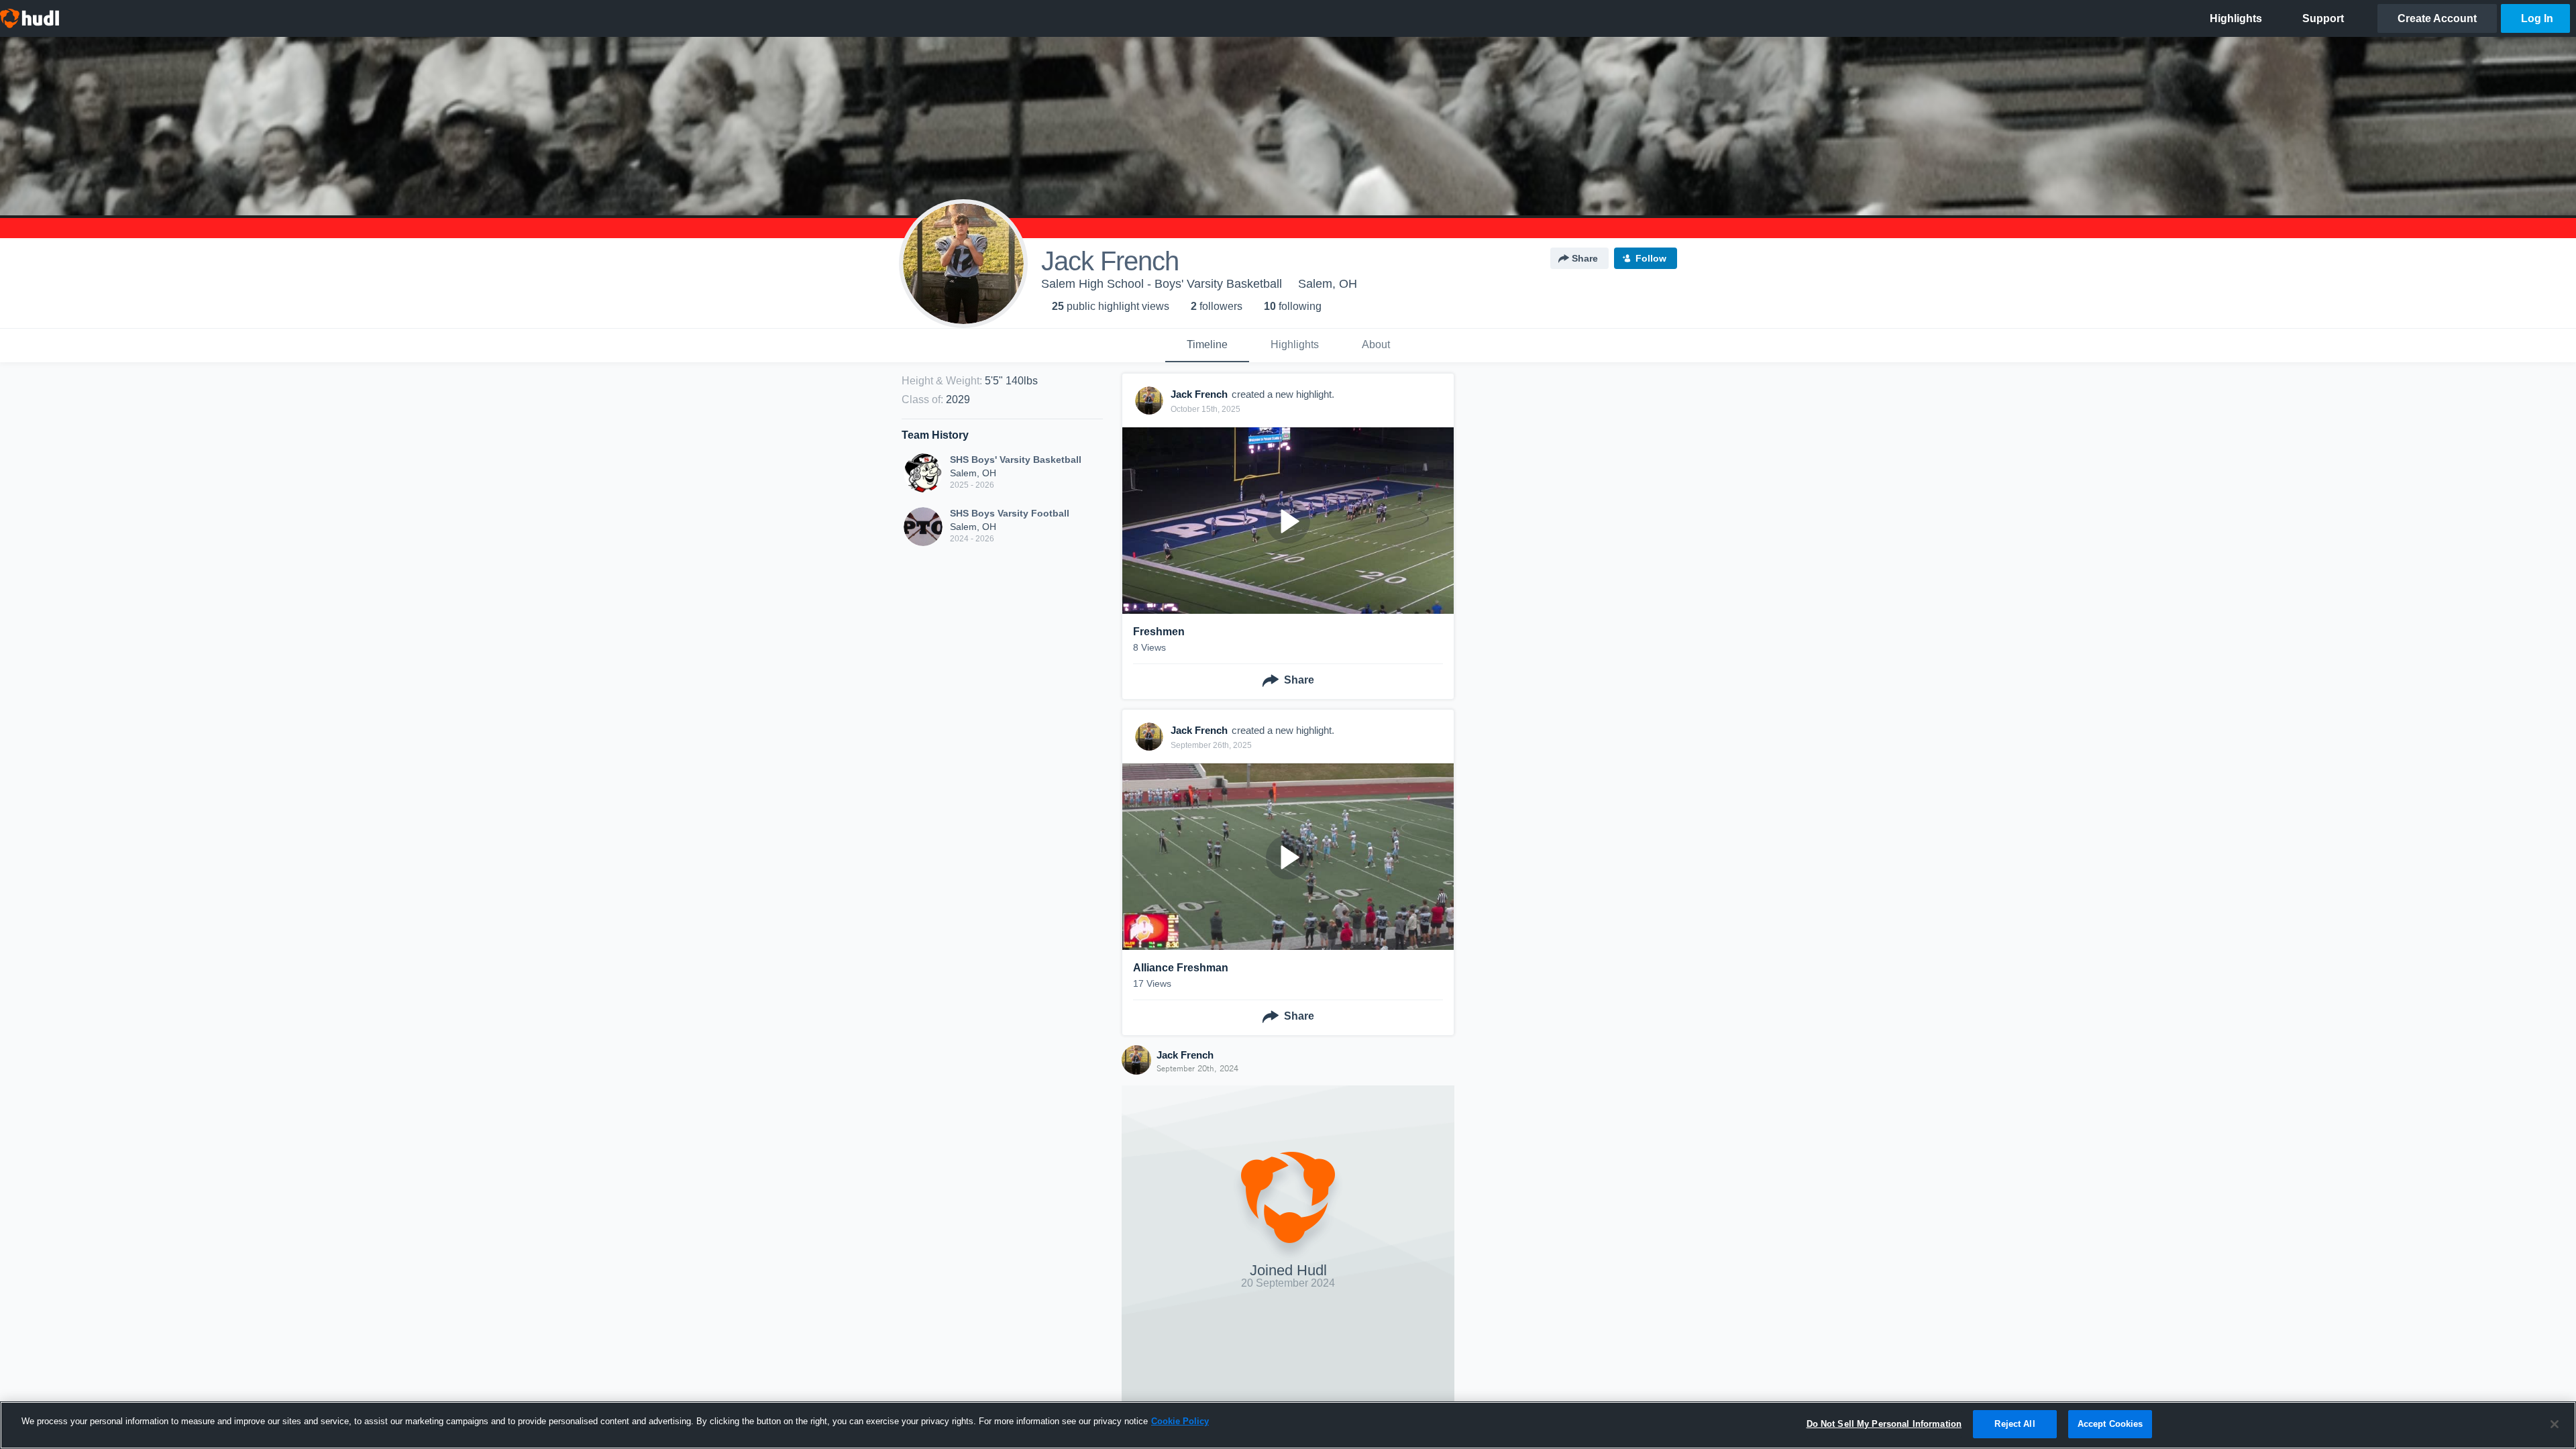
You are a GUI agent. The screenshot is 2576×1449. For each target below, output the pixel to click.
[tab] (1207, 345)
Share (1585, 258)
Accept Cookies (2110, 1424)
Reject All (2015, 1424)
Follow (1651, 258)
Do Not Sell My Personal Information (1884, 1424)
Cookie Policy (1180, 1421)
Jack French (1185, 1055)
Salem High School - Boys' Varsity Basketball (1162, 284)
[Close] (2555, 1424)
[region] (1288, 1425)
